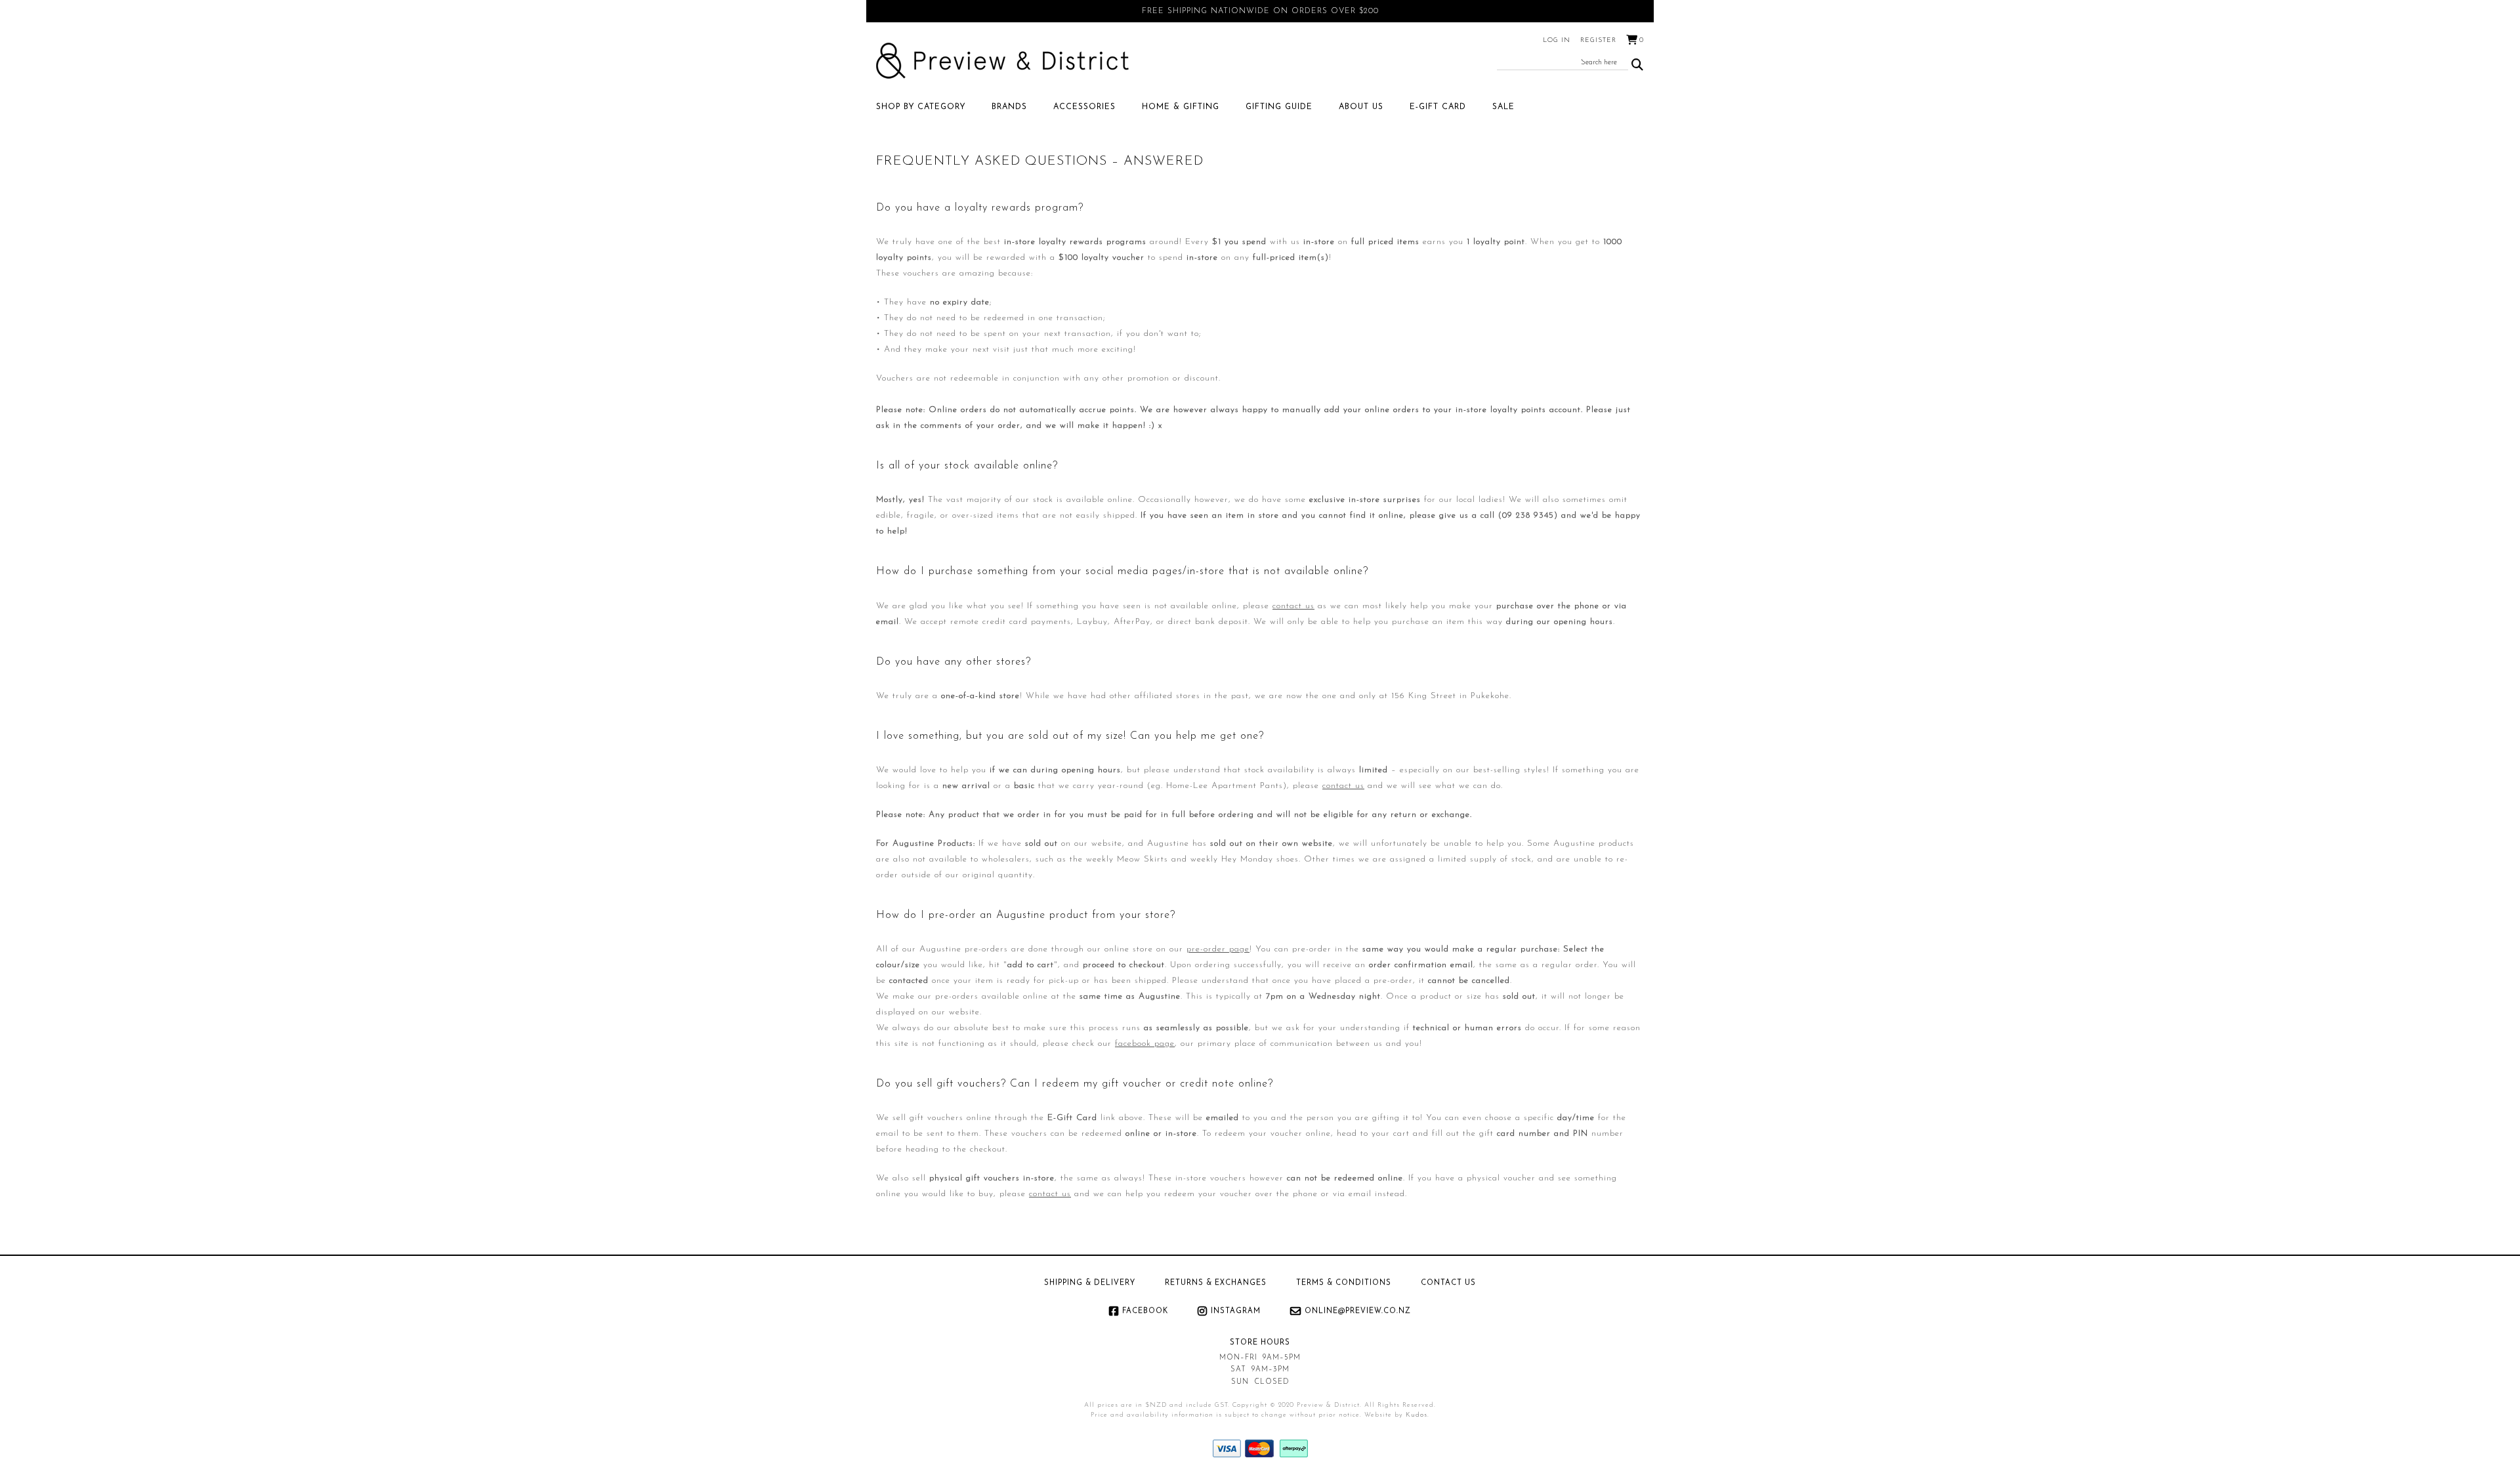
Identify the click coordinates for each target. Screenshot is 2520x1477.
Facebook (1145, 1311)
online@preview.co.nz (1358, 1311)
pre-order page (1218, 949)
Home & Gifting (1181, 107)
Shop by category (921, 107)
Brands (1009, 107)
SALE (1503, 107)
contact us (1293, 606)
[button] (1638, 65)
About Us (1361, 107)
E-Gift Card (1438, 107)
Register (1598, 40)
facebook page (1145, 1044)
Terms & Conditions (1344, 1283)
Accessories (1084, 107)
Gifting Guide (1279, 107)
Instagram (1236, 1311)
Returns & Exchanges (1216, 1283)
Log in (1557, 40)
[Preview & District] (1002, 61)
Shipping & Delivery (1090, 1283)
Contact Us (1448, 1283)
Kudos (1417, 1415)
